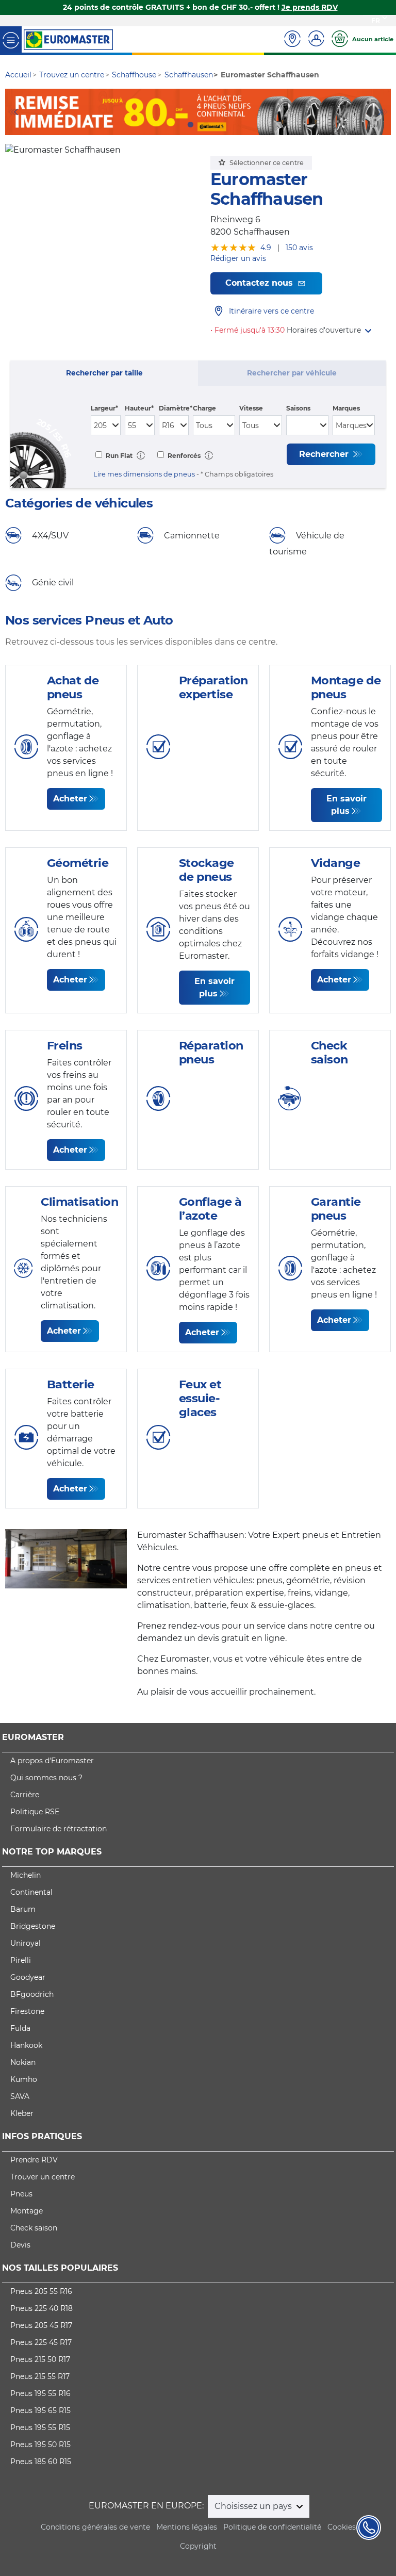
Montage (27, 2211)
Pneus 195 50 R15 (40, 2444)
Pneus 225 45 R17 (41, 2342)
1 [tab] (190, 125)
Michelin (26, 1875)
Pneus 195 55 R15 (40, 2427)
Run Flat (118, 456)
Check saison (34, 2228)
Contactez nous (260, 283)
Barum (23, 1909)
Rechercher (325, 454)
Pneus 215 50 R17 (40, 2359)
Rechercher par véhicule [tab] (292, 373)
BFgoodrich (32, 1994)
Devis (20, 2245)
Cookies (342, 2527)
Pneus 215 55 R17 (40, 2376)
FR (376, 20)
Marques (346, 408)
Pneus (21, 2194)
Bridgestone (33, 1926)
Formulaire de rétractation (59, 1829)
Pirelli (21, 1960)
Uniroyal (26, 1943)
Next (383, 112)
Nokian (23, 2062)
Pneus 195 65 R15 (40, 2410)
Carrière (25, 1795)
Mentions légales (187, 2527)
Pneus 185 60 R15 (41, 2462)
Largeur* (104, 408)
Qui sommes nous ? (46, 1778)
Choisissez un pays (254, 2506)
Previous (13, 112)
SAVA (20, 2096)
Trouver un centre (43, 2177)
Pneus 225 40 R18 (42, 2308)
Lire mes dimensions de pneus (144, 474)
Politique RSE (35, 1812)
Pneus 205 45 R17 (41, 2325)
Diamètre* (176, 408)
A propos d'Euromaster (52, 1761)
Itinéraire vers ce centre (271, 311)
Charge (204, 408)
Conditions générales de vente (95, 2527)
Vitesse (251, 408)
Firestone (27, 2011)
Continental (31, 1892)
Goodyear (28, 1977)
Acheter (70, 799)
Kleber (22, 2113)
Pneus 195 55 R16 (40, 2393)
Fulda (20, 2028)
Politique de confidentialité (272, 2527)
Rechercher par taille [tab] (104, 373)
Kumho (24, 2079)
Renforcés (183, 456)
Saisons (298, 408)
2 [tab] (206, 125)
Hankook (26, 2045)
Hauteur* (139, 408)
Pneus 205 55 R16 (41, 2291)
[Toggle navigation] (11, 39)
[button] (329, 330)
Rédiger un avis (238, 258)
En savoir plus (346, 805)
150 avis (299, 248)
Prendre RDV (34, 2160)
